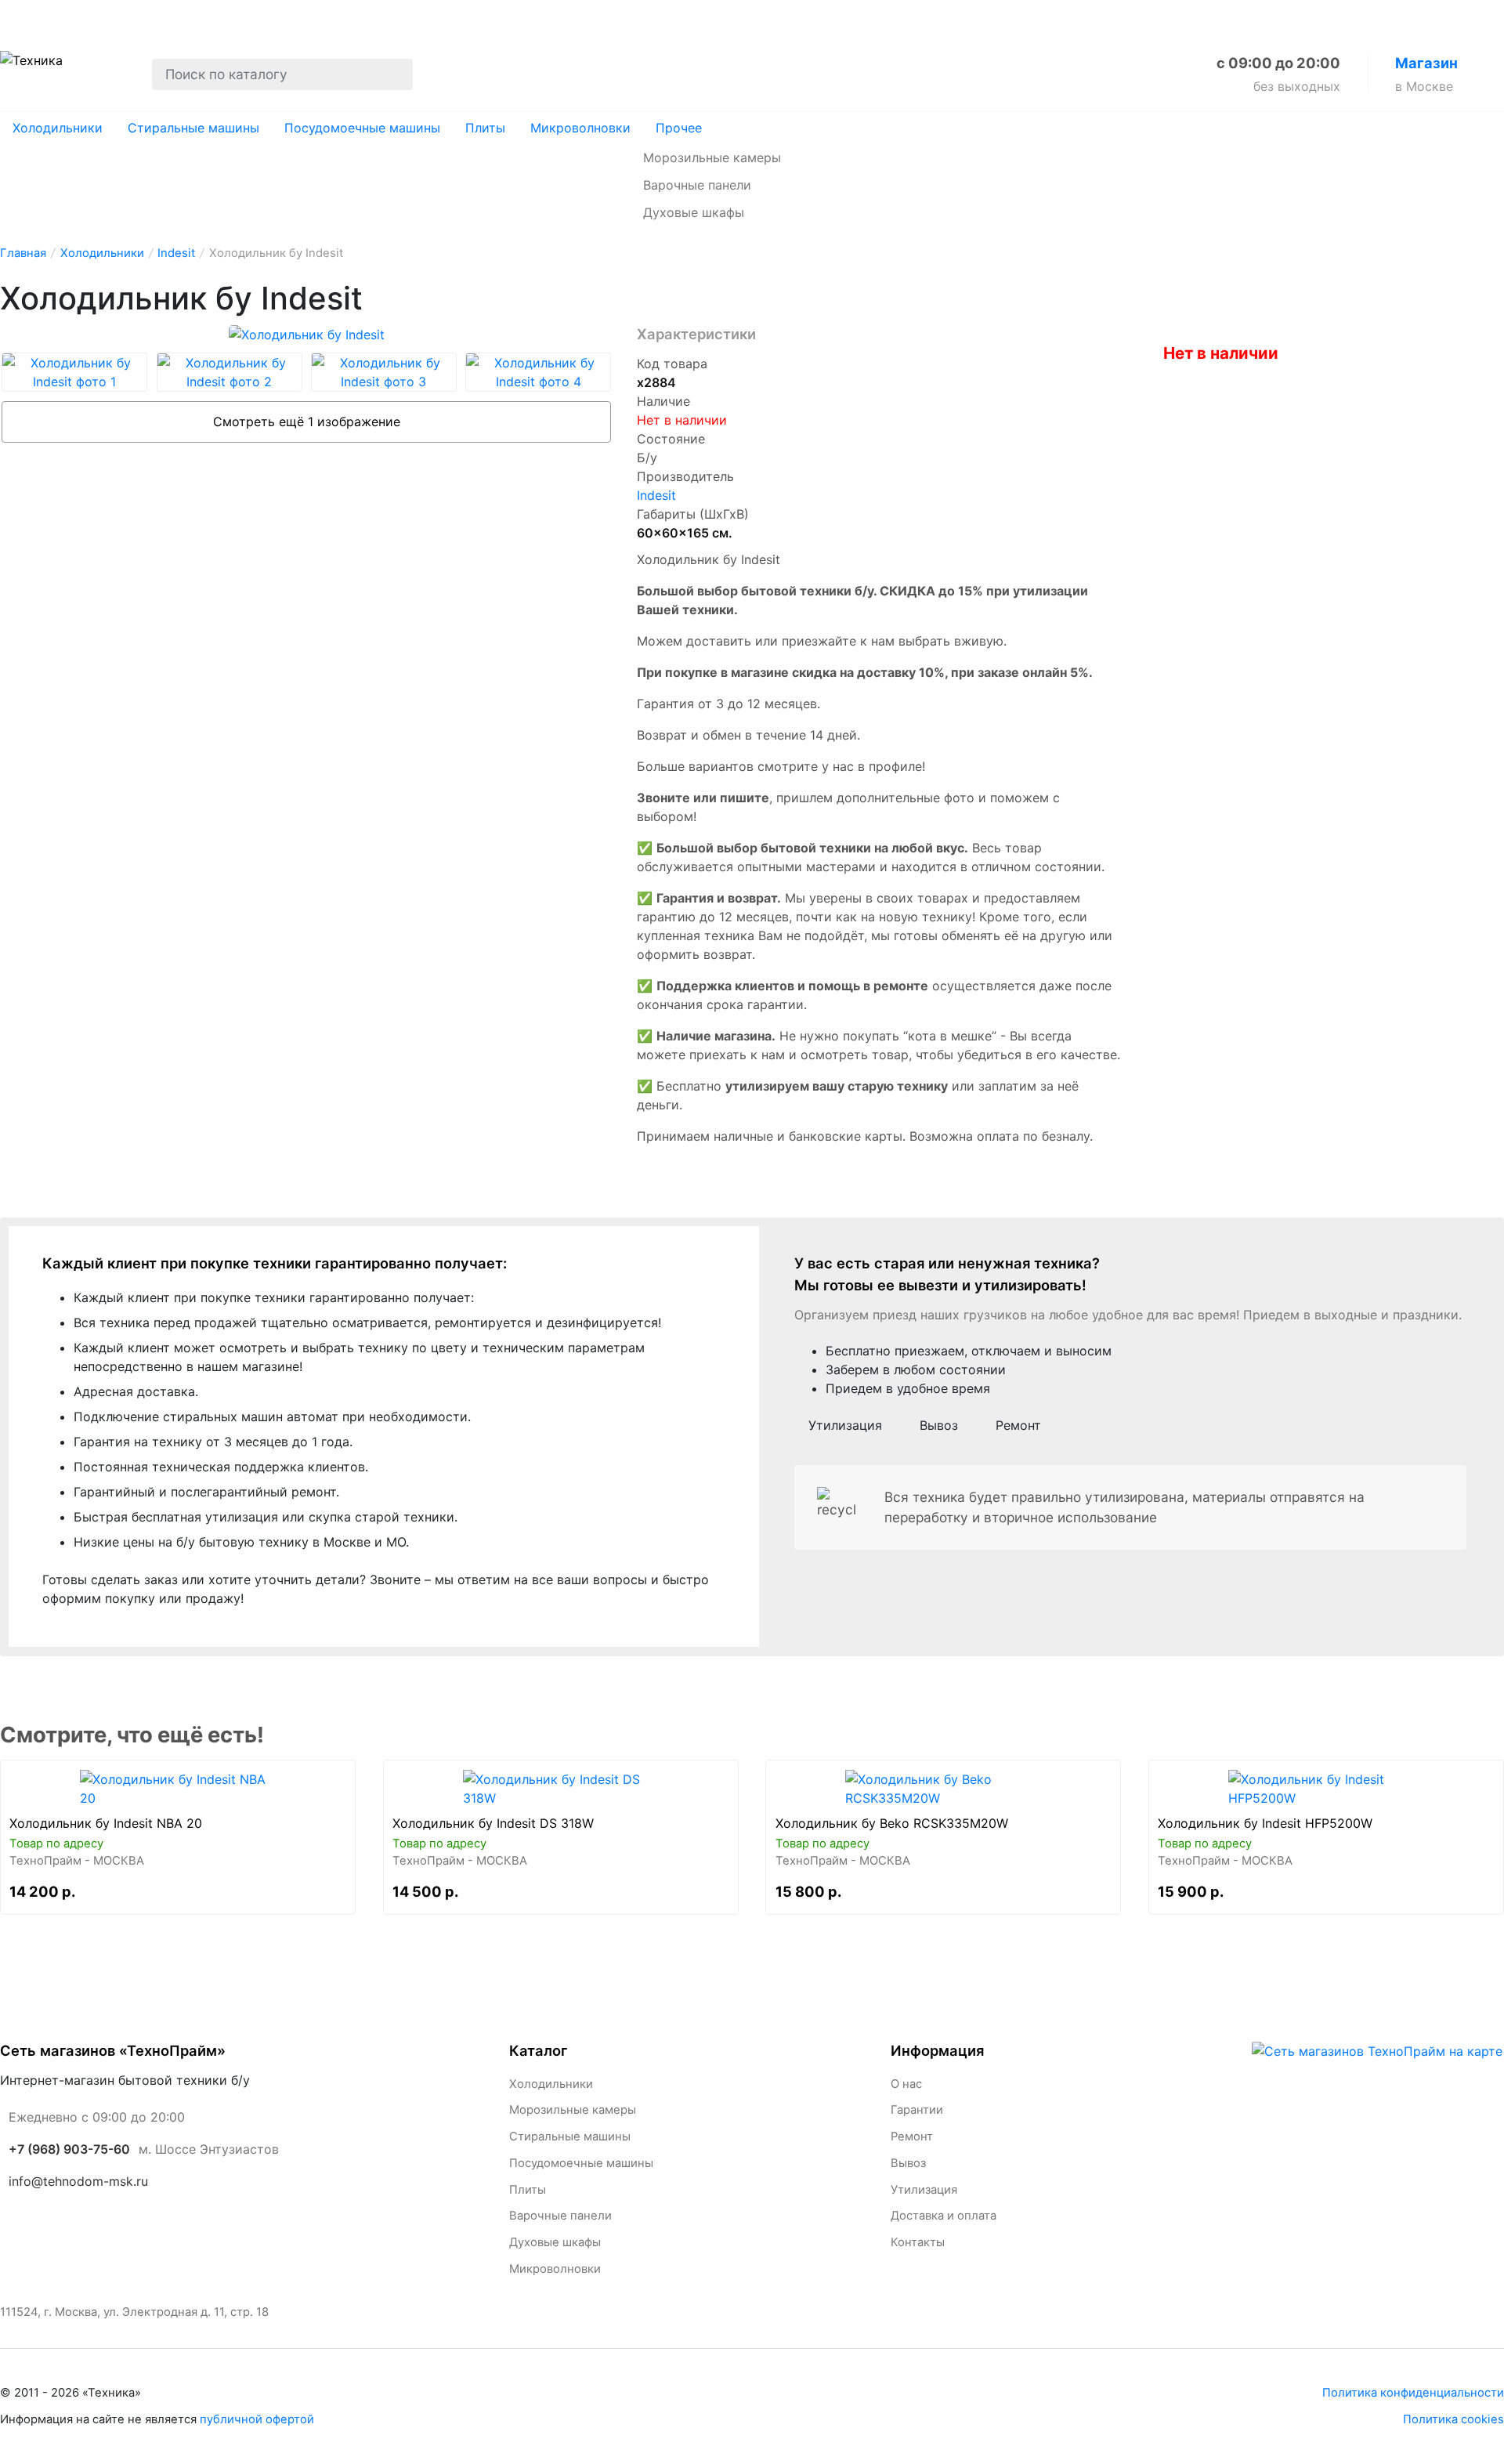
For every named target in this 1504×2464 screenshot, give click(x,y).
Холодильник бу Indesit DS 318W (493, 1823)
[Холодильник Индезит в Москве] (177, 1789)
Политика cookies (1453, 2419)
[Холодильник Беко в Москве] (944, 1789)
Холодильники (58, 128)
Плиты (485, 128)
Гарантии (100, 17)
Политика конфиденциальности (1413, 2393)
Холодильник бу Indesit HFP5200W (1265, 1823)
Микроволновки (580, 128)
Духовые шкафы (694, 212)
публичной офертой (257, 2419)
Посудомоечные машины (362, 128)
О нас (21, 17)
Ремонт (186, 17)
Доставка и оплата (483, 17)
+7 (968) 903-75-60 (69, 2149)
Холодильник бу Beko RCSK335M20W (892, 1823)
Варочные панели (697, 185)
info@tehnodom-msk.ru (78, 2181)
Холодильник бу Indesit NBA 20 (106, 1823)
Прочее (679, 128)
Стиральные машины (193, 128)
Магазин (1426, 63)
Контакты (605, 17)
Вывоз (261, 17)
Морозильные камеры (712, 157)
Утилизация (351, 17)
